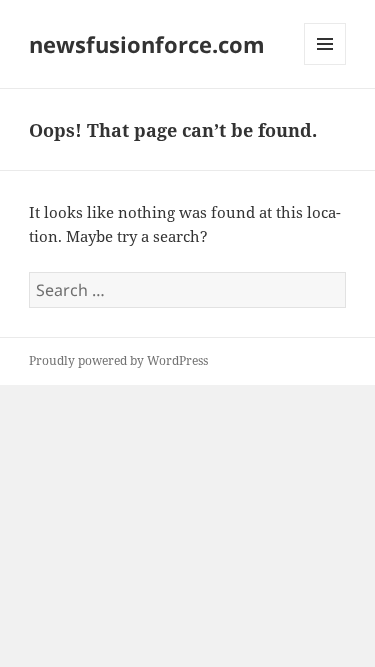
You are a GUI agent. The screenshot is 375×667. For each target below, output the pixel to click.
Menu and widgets (325, 64)
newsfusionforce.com (147, 44)
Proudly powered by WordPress (118, 360)
